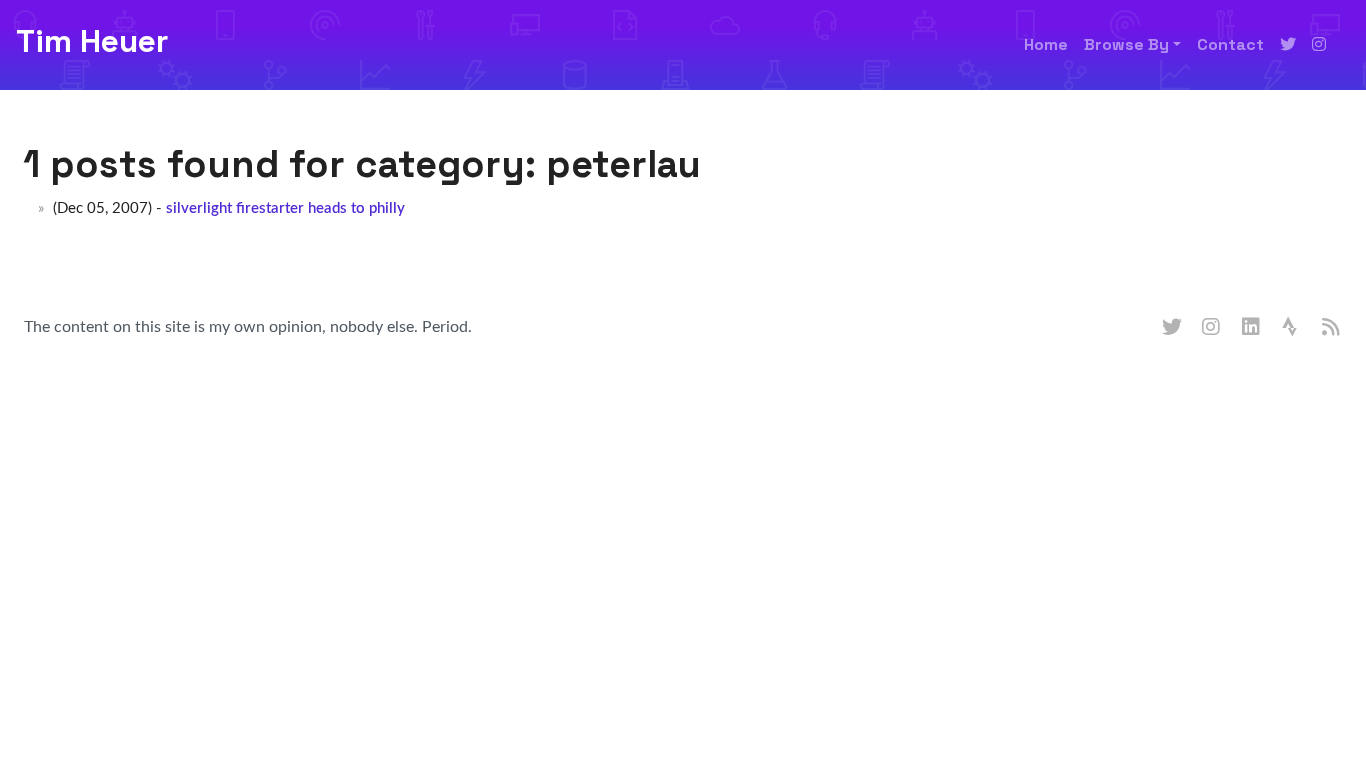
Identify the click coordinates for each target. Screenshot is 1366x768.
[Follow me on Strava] (1292, 328)
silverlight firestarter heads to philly (285, 208)
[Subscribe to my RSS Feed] (1332, 328)
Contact (1230, 44)
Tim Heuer (92, 41)
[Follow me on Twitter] (1288, 45)
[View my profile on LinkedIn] (1252, 328)
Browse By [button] (1126, 44)
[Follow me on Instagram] (1319, 45)
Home (1046, 44)
